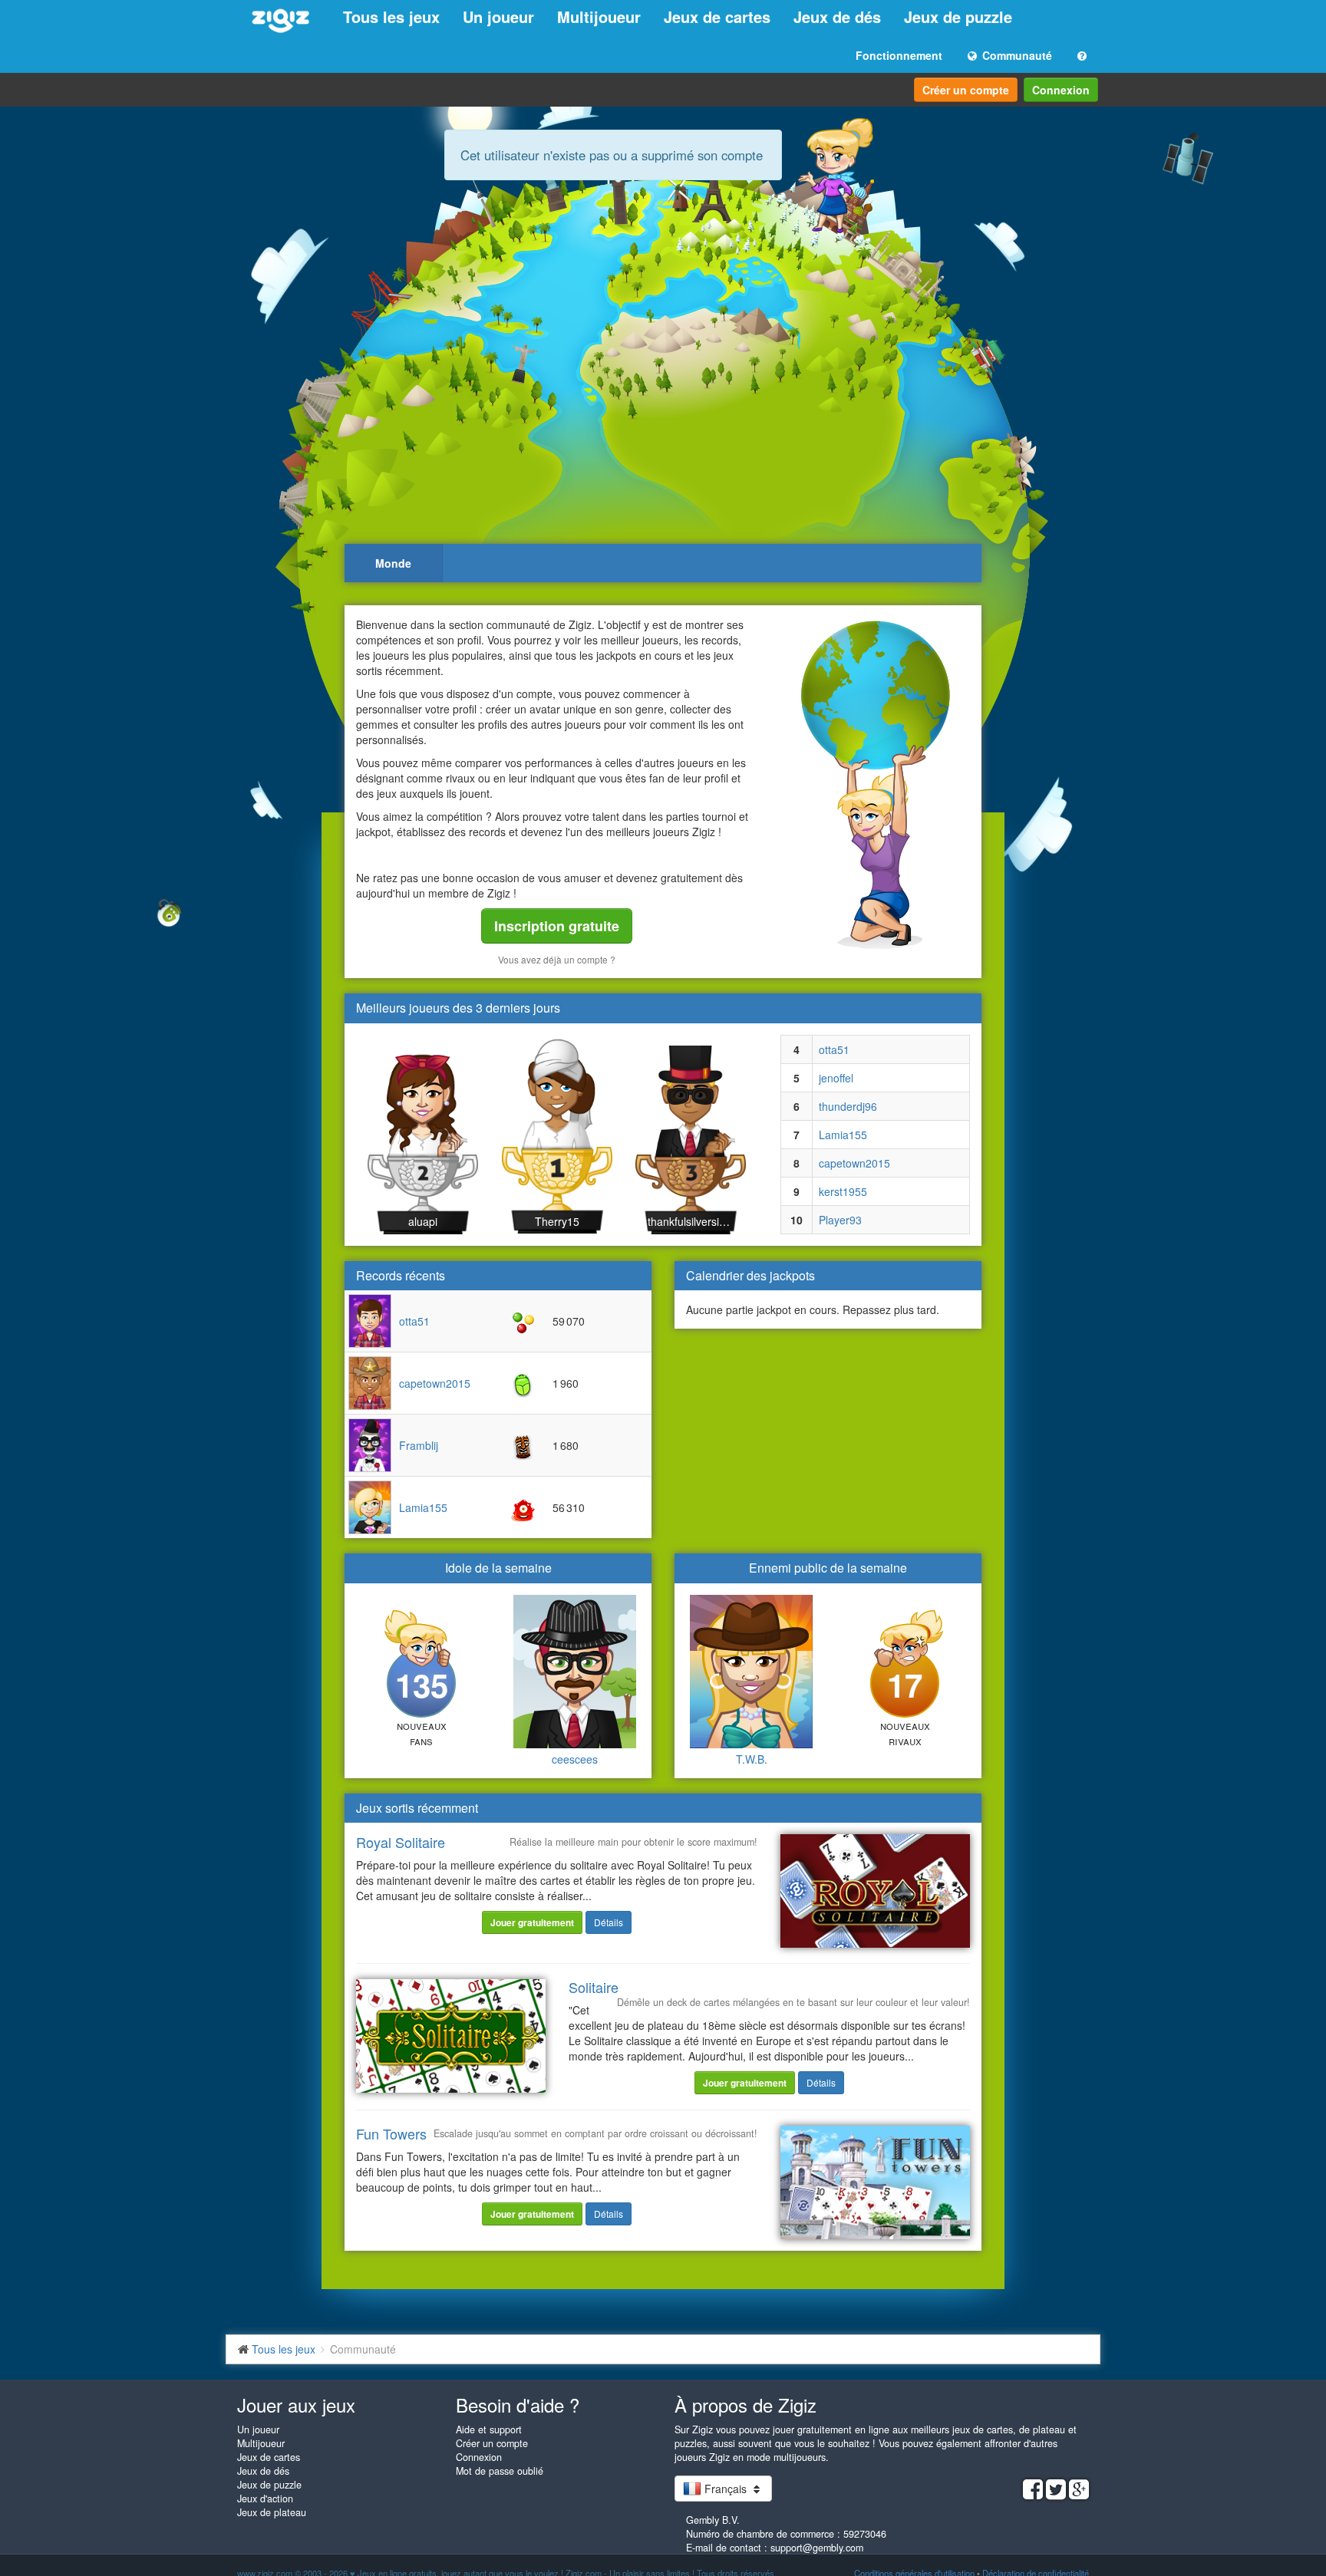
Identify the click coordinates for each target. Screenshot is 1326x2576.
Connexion (1061, 90)
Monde (393, 563)
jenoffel (836, 1078)
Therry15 (557, 1221)
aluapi (423, 1221)
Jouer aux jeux (296, 2405)
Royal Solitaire (401, 1842)
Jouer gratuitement (532, 1922)
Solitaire (594, 1987)
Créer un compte (966, 90)
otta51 (834, 1049)
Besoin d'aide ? (518, 2405)
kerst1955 (843, 1191)
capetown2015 (854, 1163)
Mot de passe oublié (500, 2471)
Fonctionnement (899, 55)
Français (726, 2489)
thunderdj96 (848, 1106)
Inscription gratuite (557, 926)
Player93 (840, 1220)
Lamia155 (843, 1135)
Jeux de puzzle (958, 16)
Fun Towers (391, 2133)
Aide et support (489, 2429)
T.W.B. (752, 1759)
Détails (609, 1922)
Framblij (419, 1445)
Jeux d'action (265, 2499)
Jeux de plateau (272, 2512)
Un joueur (498, 16)
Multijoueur (599, 16)
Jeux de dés (837, 16)
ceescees (575, 1759)
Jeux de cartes (717, 16)
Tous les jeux (391, 16)
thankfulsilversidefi (691, 1221)
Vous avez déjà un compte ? (557, 959)
